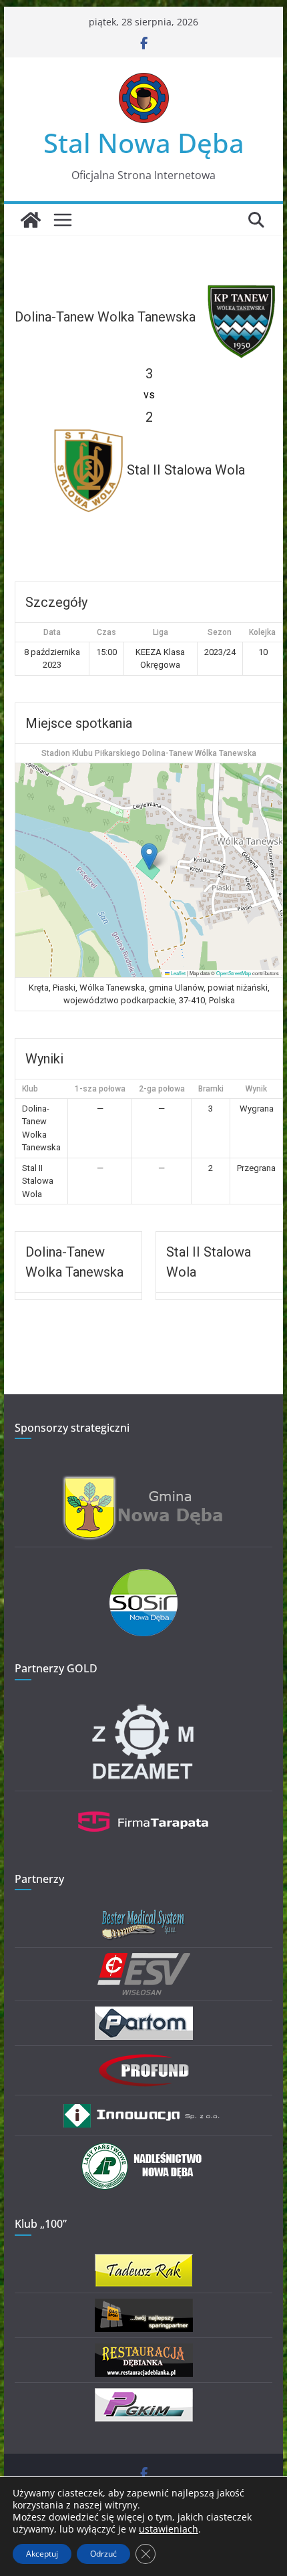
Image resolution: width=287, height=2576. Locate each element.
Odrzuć (103, 2554)
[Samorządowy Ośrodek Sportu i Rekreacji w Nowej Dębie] (143, 1578)
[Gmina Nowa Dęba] (143, 1483)
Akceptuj (42, 2554)
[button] (149, 857)
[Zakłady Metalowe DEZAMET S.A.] (143, 1707)
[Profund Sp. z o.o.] (143, 2060)
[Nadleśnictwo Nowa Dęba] (143, 2150)
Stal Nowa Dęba (144, 143)
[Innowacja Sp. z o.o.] (143, 2109)
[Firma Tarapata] (143, 1805)
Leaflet (178, 973)
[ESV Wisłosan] (144, 1961)
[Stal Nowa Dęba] (31, 220)
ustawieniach (169, 2529)
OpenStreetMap (234, 973)
